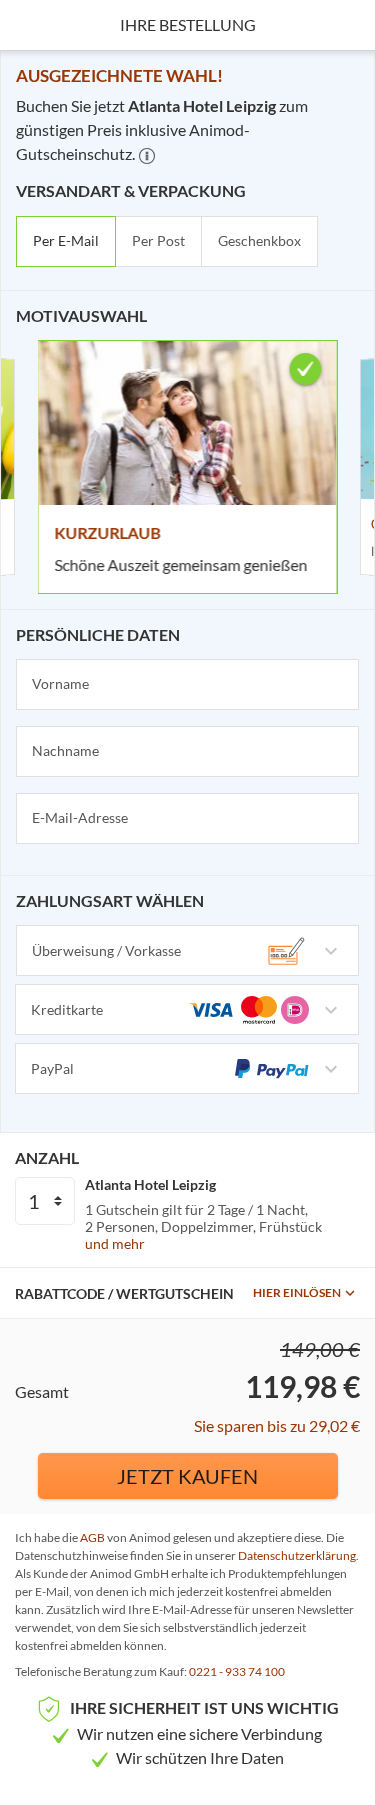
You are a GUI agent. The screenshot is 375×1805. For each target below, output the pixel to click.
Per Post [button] (158, 240)
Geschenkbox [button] (259, 240)
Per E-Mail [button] (66, 240)
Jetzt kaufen (187, 1476)
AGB (92, 1537)
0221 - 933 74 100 (237, 1671)
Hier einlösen (297, 1292)
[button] (147, 156)
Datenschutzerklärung (297, 1555)
